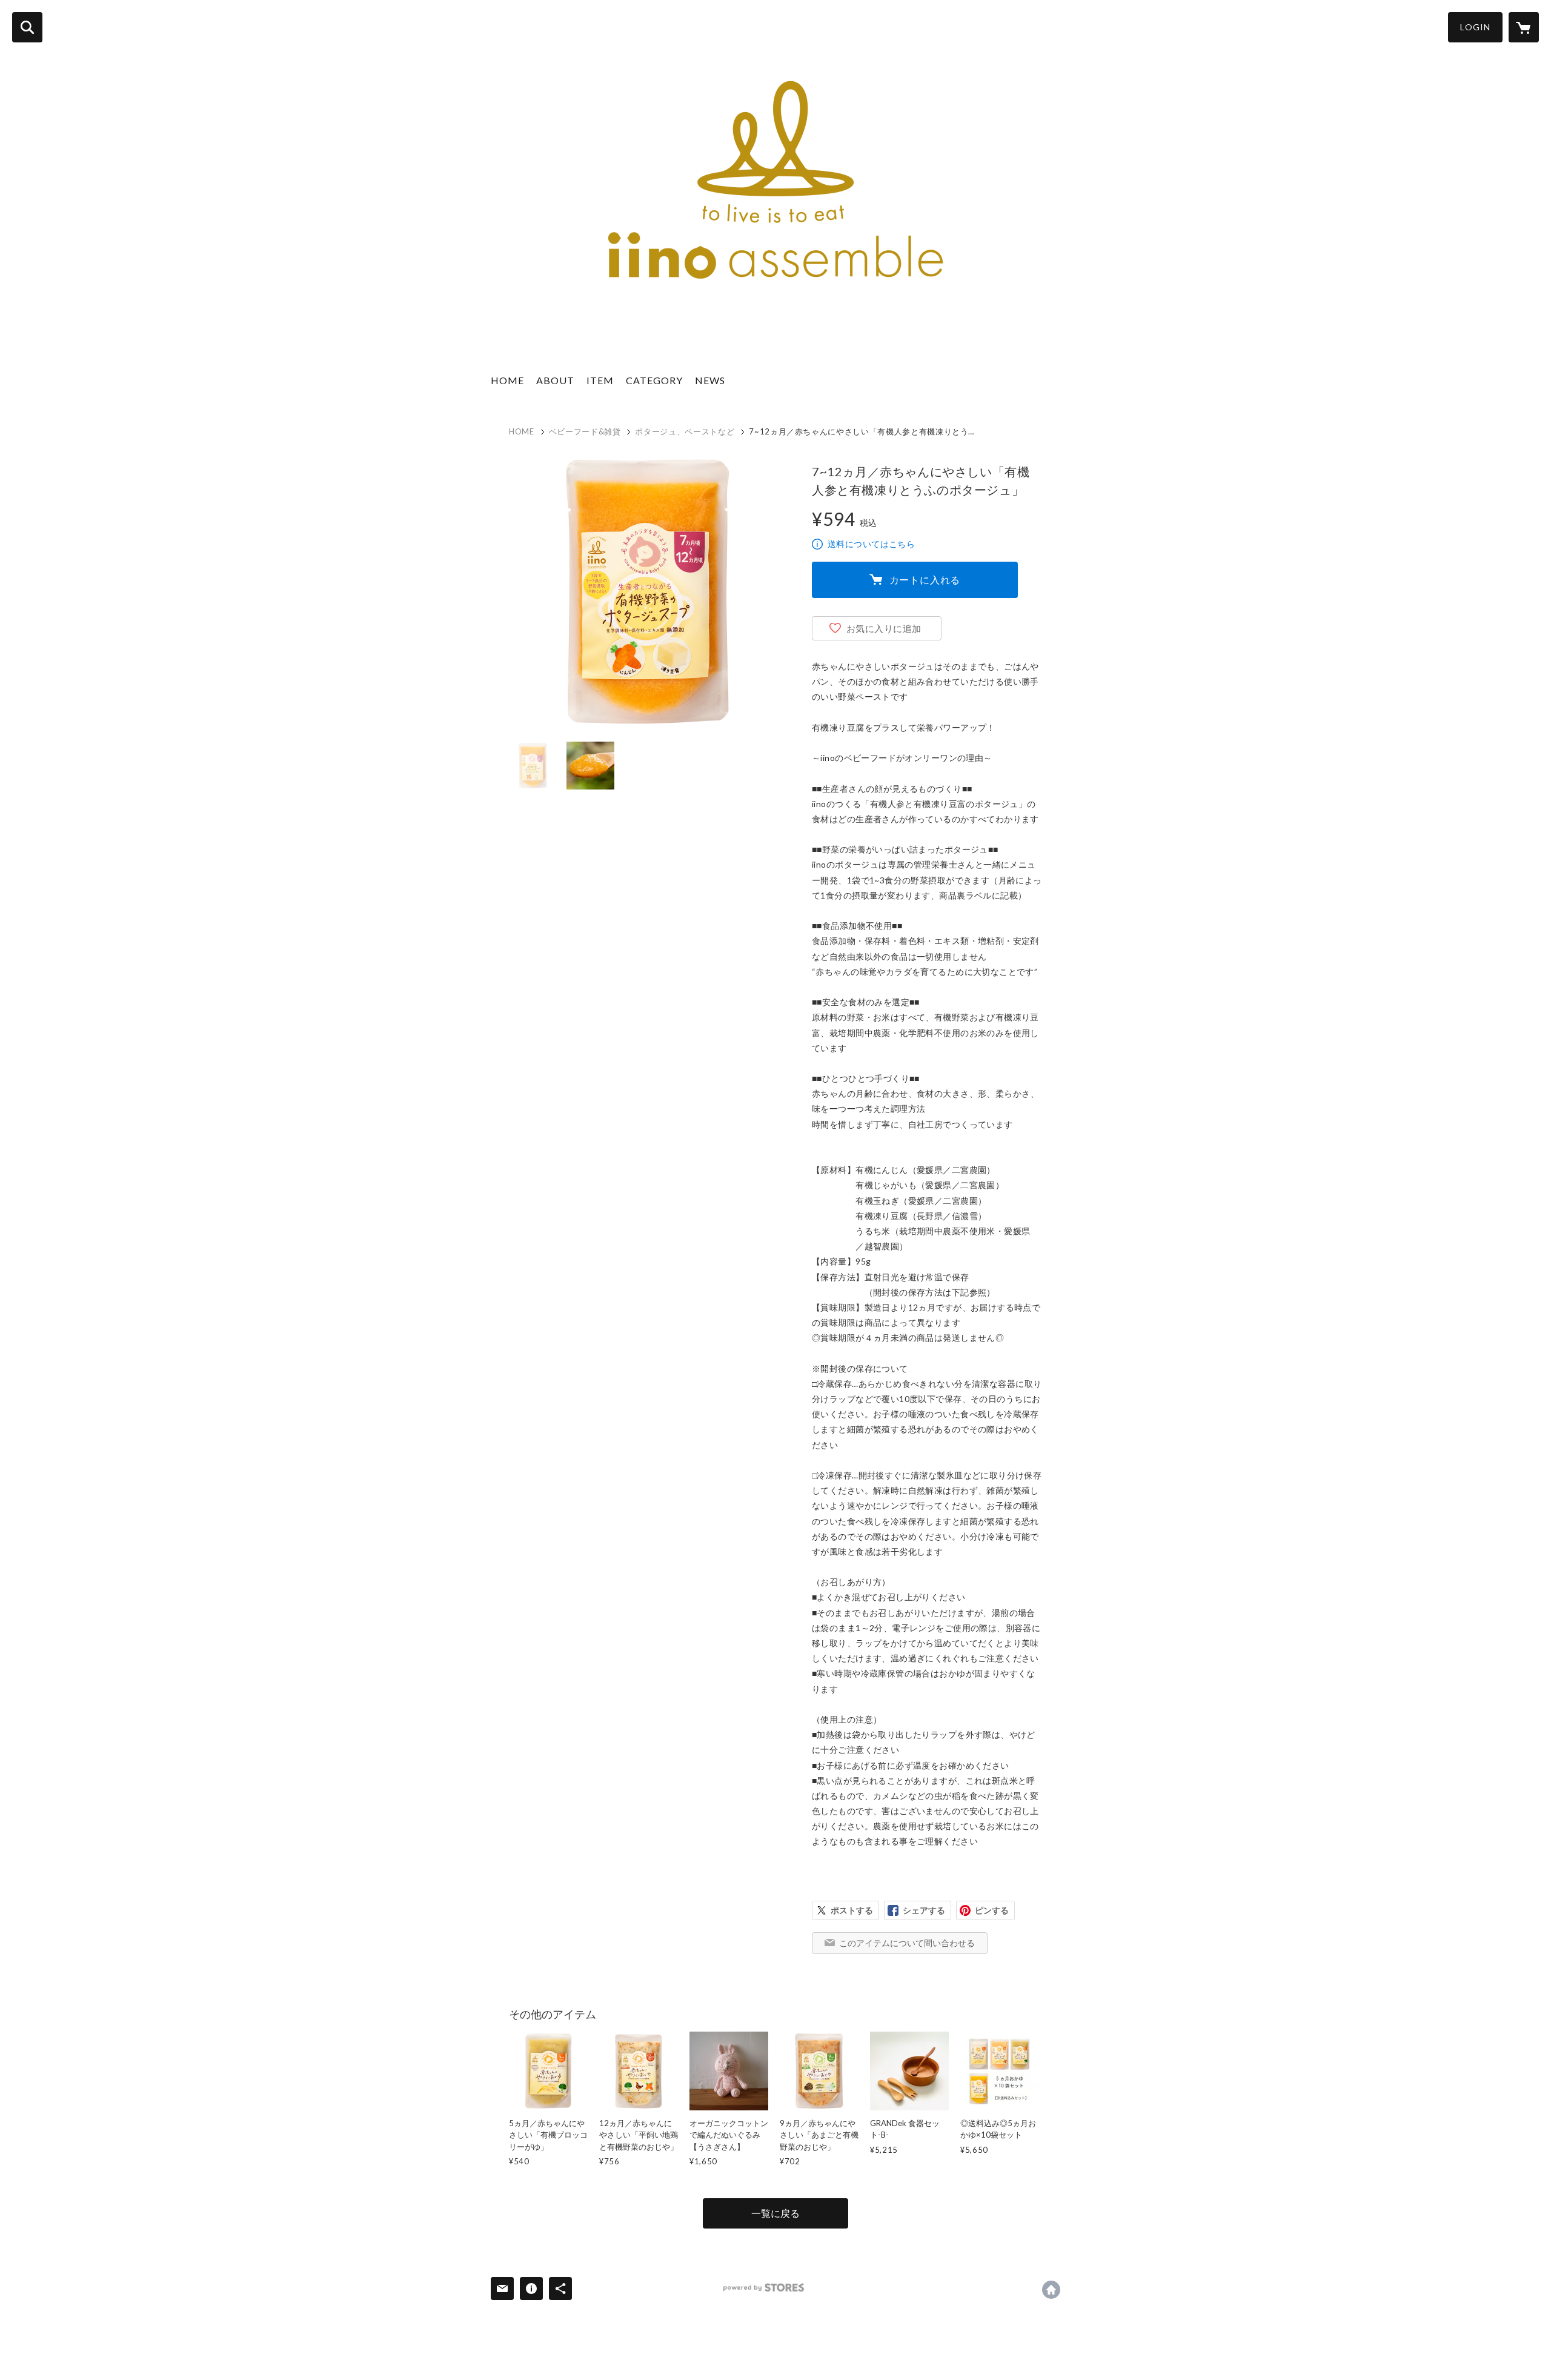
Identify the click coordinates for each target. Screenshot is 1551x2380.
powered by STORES (764, 2288)
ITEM (600, 380)
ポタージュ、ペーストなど (685, 431)
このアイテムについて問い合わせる (907, 1943)
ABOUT (555, 380)
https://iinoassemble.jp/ (1051, 2290)
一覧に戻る (775, 2213)
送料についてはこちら (871, 544)
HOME (507, 380)
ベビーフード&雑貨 (585, 431)
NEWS (710, 380)
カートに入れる (925, 580)
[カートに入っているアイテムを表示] (1524, 27)
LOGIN (1475, 27)
